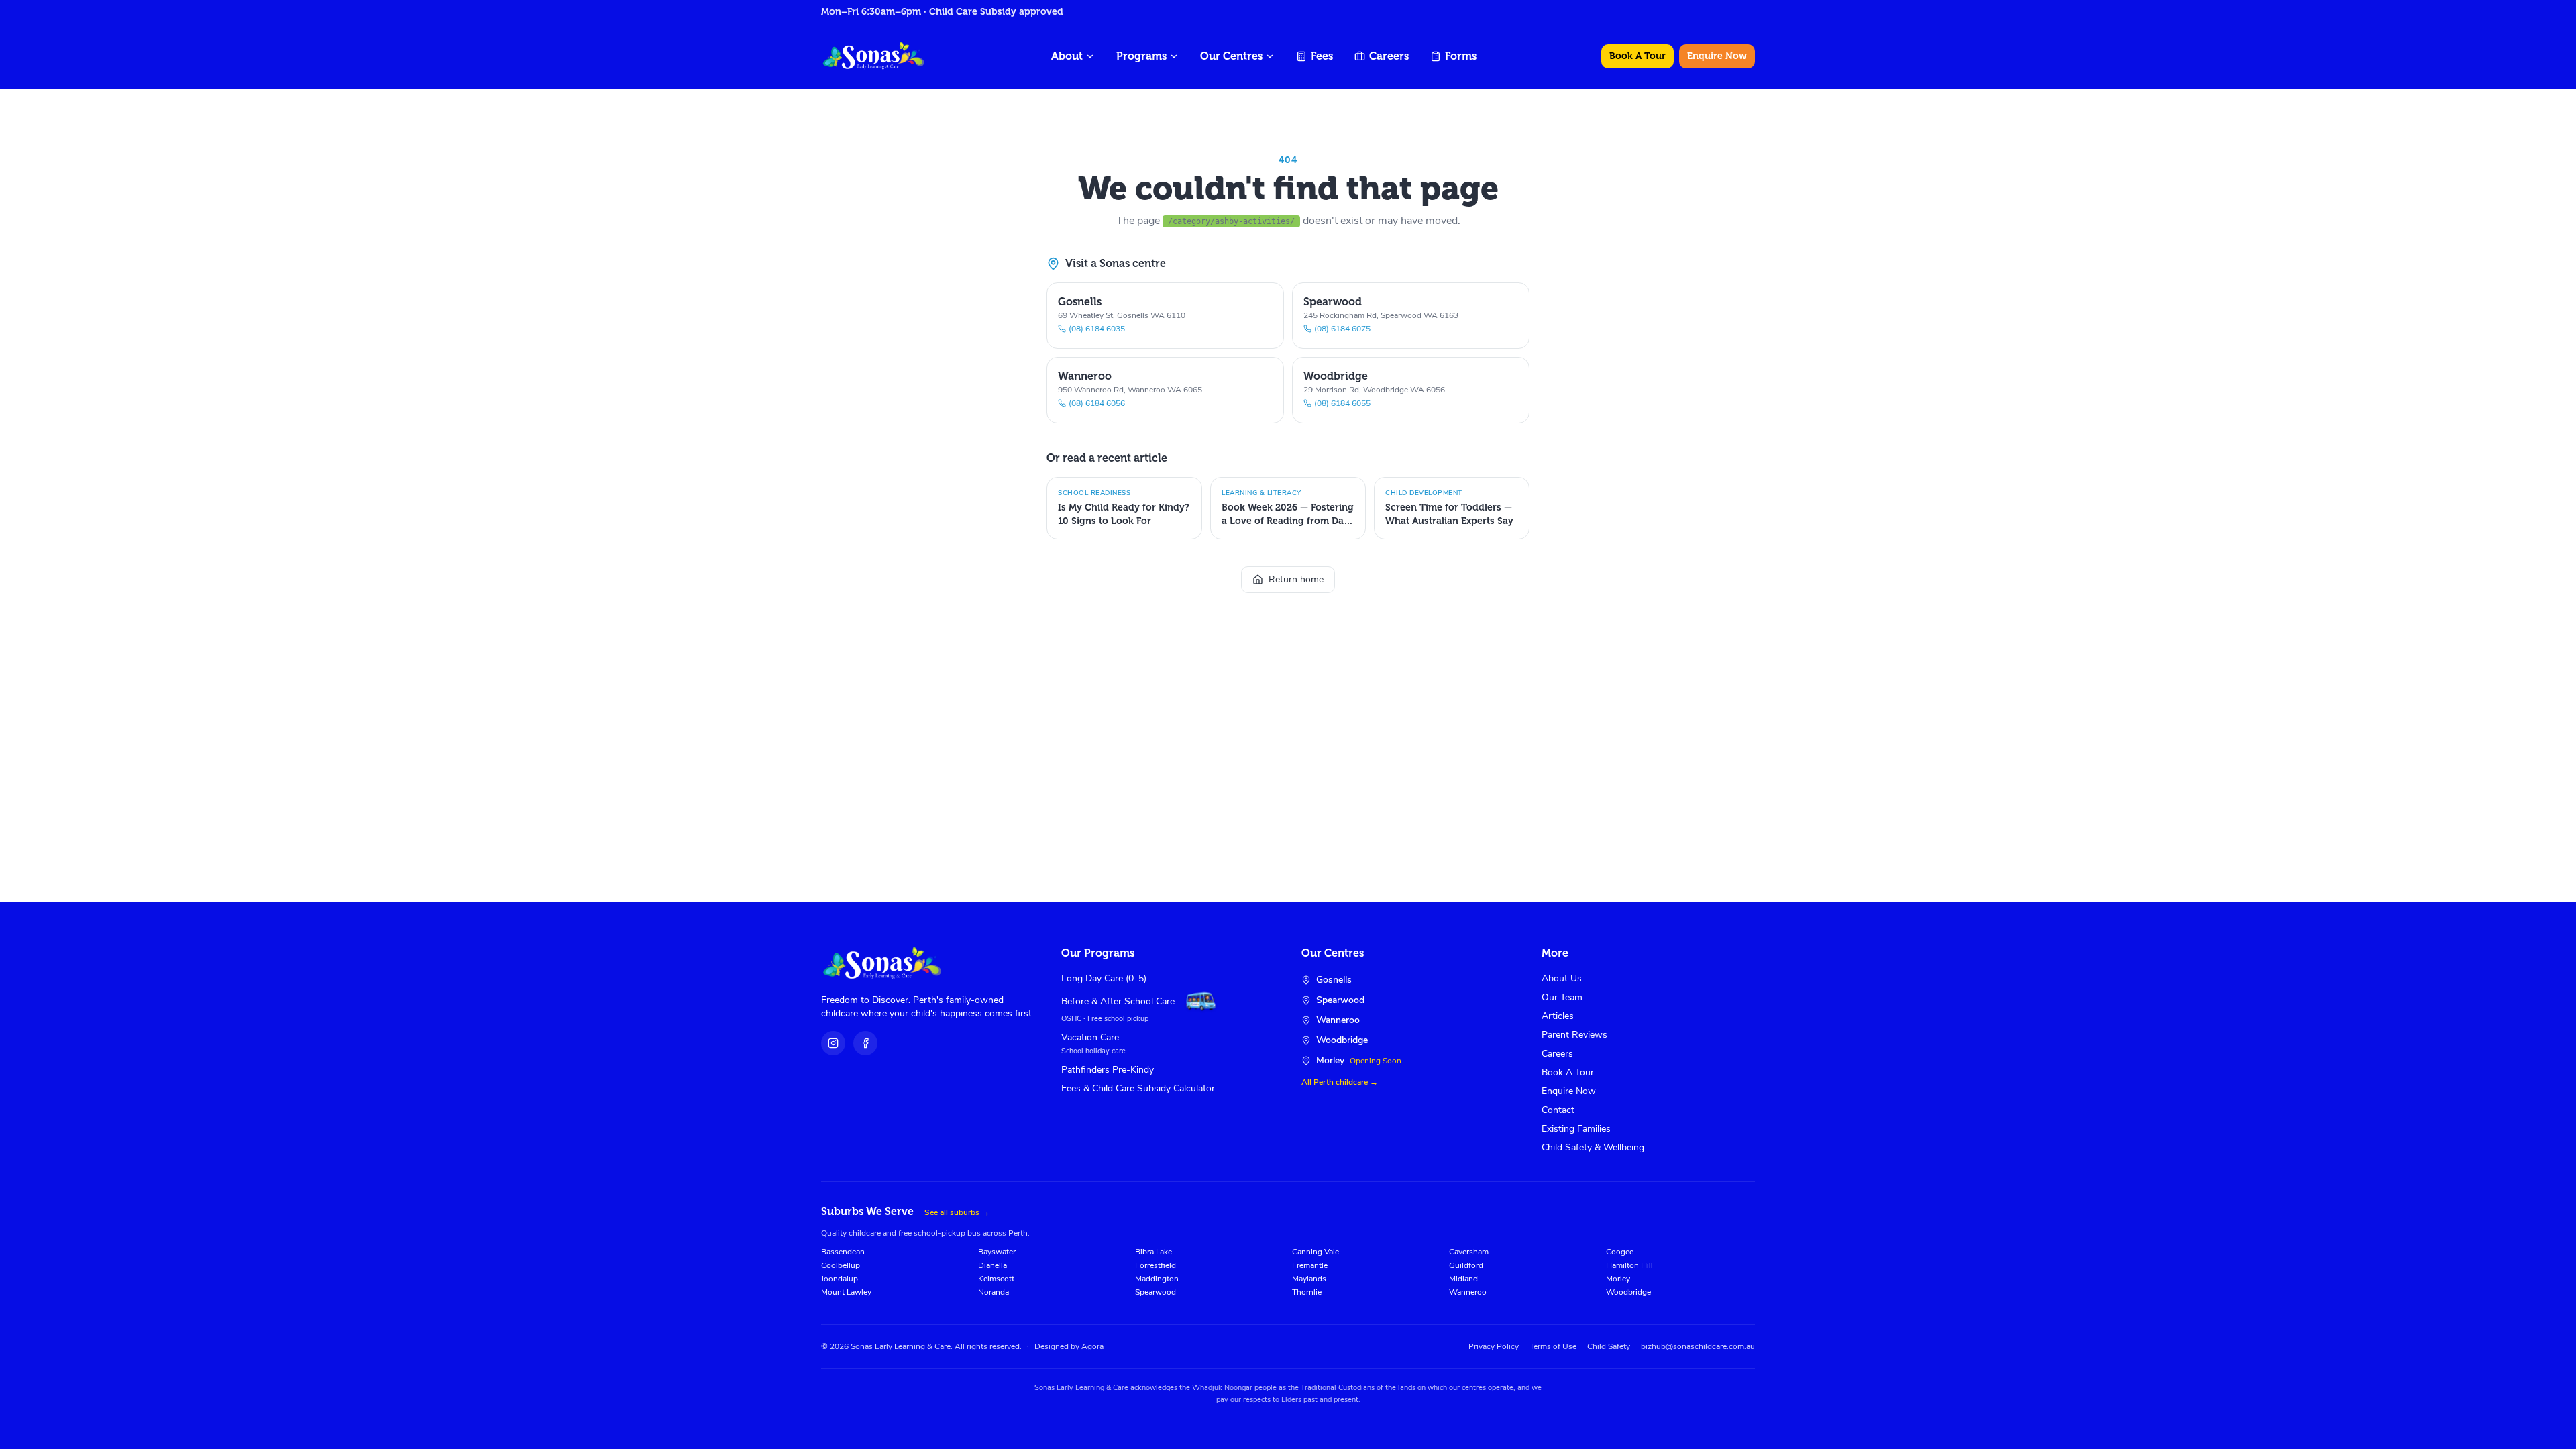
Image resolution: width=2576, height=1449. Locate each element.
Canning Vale (1316, 1252)
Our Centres (1231, 56)
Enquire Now (1717, 56)
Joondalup (840, 1279)
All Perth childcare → (1340, 1082)
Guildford (1466, 1265)
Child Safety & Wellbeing (1593, 1147)
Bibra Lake (1153, 1252)
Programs (1141, 56)
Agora (1092, 1346)
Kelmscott (996, 1279)
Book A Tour (1638, 56)
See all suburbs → (957, 1212)
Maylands (1309, 1279)
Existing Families (1576, 1129)
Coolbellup (841, 1265)
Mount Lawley (846, 1292)
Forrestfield (1156, 1265)
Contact (1558, 1110)
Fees (1322, 56)
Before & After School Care (1118, 1001)
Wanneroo (1468, 1292)
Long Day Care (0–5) (1104, 978)
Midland (1463, 1279)
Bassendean (843, 1252)
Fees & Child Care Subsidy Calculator (1138, 1088)
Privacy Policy (1494, 1346)
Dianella (992, 1265)
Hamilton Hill (1629, 1265)
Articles (1558, 1016)
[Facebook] (865, 1043)
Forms (1461, 56)
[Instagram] (833, 1043)
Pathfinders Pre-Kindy (1108, 1070)
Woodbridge (1628, 1292)
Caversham (1469, 1252)
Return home (1296, 579)
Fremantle (1310, 1265)
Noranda (994, 1292)
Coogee (1620, 1252)
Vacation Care (1090, 1037)
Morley (1618, 1279)
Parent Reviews (1574, 1035)
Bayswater (997, 1252)
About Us (1562, 978)
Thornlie (1307, 1292)
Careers (1389, 56)
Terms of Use (1553, 1346)
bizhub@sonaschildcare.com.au (1698, 1346)
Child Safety (1609, 1346)
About (1067, 56)
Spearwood (1156, 1292)
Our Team (1562, 997)
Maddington (1157, 1279)
